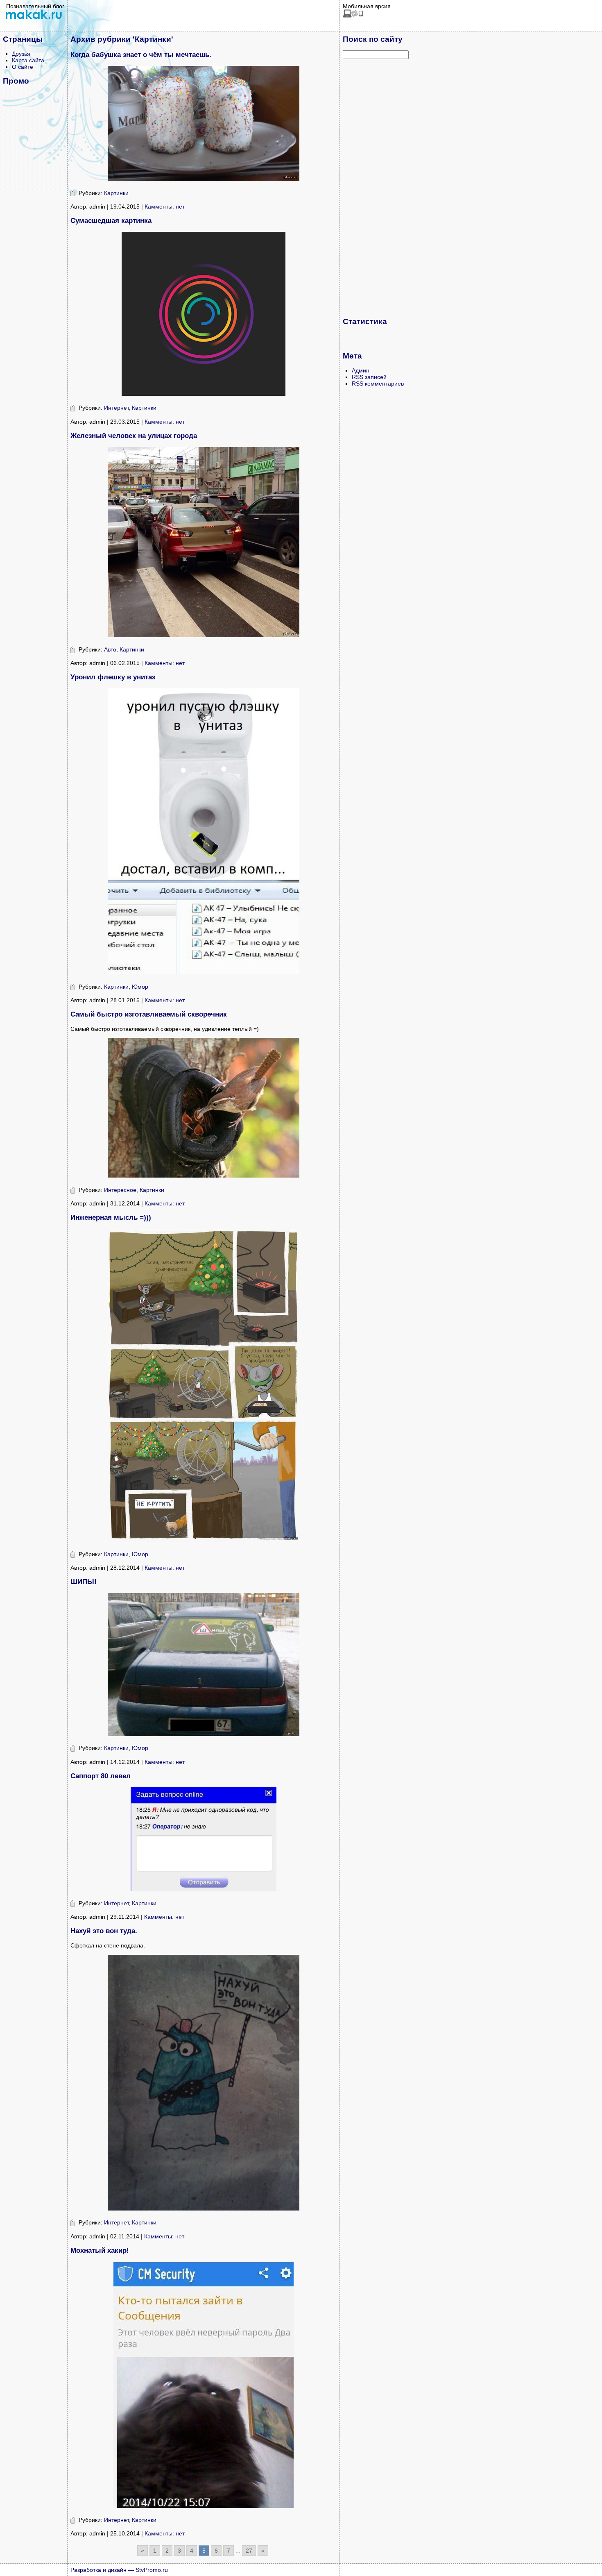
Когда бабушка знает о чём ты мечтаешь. (141, 55)
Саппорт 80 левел (101, 1776)
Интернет (116, 408)
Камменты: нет (165, 207)
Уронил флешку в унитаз (113, 677)
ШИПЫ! (84, 1582)
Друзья (21, 54)
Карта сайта (28, 60)
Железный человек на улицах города (134, 436)
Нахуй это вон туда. (104, 1931)
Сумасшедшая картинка (111, 221)
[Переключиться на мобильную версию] (353, 16)
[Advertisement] (376, 188)
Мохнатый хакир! (100, 2250)
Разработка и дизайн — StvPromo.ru (119, 2570)
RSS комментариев (378, 384)
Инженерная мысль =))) (111, 1218)
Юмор (140, 987)
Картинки (116, 193)
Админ (361, 370)
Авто (110, 649)
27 (249, 2551)
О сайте (23, 67)
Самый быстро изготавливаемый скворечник (149, 1014)
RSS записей (369, 377)
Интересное (120, 1190)
